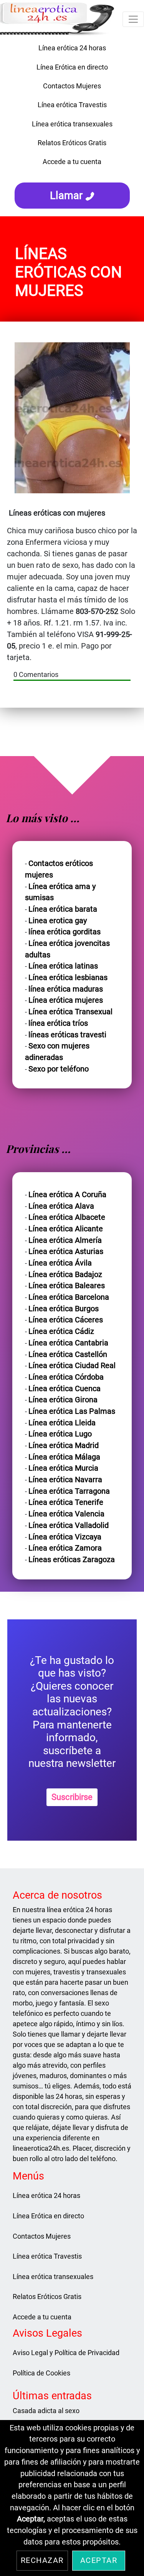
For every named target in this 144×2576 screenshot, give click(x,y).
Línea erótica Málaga (64, 1457)
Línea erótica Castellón (68, 1354)
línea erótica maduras (66, 989)
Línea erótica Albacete (67, 1217)
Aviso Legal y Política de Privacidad (66, 2353)
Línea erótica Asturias (66, 1252)
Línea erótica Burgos (64, 1309)
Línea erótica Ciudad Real (72, 1366)
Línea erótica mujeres (66, 1000)
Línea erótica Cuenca (65, 1389)
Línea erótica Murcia (63, 1468)
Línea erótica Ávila (60, 1263)
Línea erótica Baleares (67, 1286)
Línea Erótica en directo (72, 67)
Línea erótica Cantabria (68, 1343)
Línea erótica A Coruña (67, 1195)
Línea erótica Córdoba (66, 1377)
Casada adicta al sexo (46, 2411)
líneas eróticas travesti (67, 1035)
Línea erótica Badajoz (65, 1275)
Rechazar (42, 2560)
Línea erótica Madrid (64, 1446)
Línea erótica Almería (65, 1240)
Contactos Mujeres (72, 86)
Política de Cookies (41, 2373)
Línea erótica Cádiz (61, 1331)
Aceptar (99, 2560)
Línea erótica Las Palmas (72, 1411)
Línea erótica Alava (61, 1206)
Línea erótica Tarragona (69, 1491)
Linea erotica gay (58, 921)
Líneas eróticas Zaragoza (72, 1560)
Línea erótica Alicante (66, 1229)
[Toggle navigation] (133, 19)
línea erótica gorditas (65, 932)
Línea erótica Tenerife (66, 1502)
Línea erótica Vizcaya (65, 1537)
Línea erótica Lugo (60, 1434)
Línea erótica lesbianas (68, 978)
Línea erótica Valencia (66, 1514)
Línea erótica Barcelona (69, 1297)
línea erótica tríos (58, 1023)
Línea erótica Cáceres (66, 1320)
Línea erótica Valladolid (69, 1525)
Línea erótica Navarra (65, 1480)
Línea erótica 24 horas (72, 48)
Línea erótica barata (63, 909)
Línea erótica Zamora (65, 1548)
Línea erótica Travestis (72, 105)
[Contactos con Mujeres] (72, 174)
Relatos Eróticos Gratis (72, 143)
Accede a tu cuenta (72, 162)
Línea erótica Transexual (70, 1012)
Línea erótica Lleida (62, 1423)
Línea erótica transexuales (72, 124)
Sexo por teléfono (59, 1069)
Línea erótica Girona (63, 1400)
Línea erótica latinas (63, 966)
